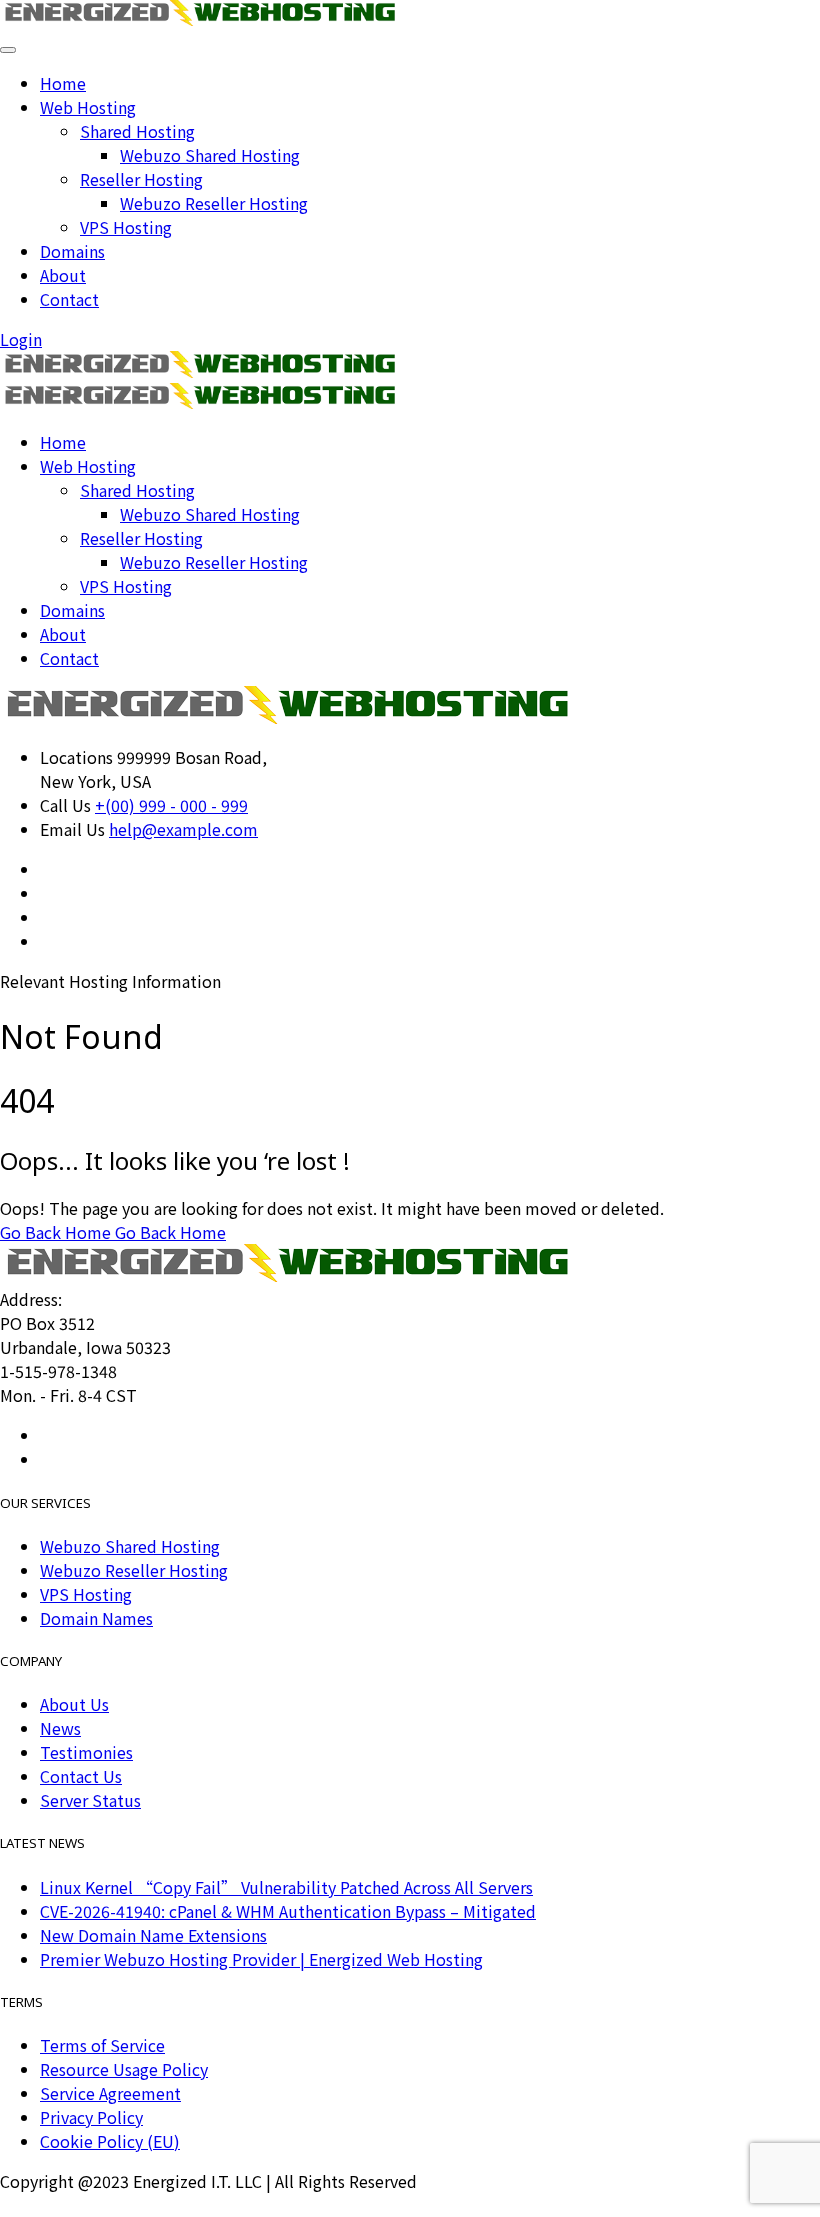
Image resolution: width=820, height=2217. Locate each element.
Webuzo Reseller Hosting (214, 203)
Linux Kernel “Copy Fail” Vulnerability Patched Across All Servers (286, 1887)
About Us (74, 1704)
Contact (69, 299)
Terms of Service (102, 2045)
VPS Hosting (126, 227)
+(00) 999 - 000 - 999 (171, 805)
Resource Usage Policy (124, 2069)
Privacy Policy (91, 2117)
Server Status (90, 1800)
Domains (72, 251)
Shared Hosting (137, 131)
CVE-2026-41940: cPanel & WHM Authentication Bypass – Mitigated (288, 1911)
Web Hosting (88, 107)
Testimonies (86, 1752)
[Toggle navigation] (8, 50)
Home (63, 83)
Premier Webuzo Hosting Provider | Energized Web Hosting (261, 1959)
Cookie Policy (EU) (110, 2141)
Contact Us (81, 1776)
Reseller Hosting (141, 179)
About (63, 275)
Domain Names (96, 1618)
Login (21, 339)
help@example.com (183, 829)
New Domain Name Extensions (153, 1935)
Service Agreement (110, 2093)
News (60, 1728)
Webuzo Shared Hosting (210, 155)
